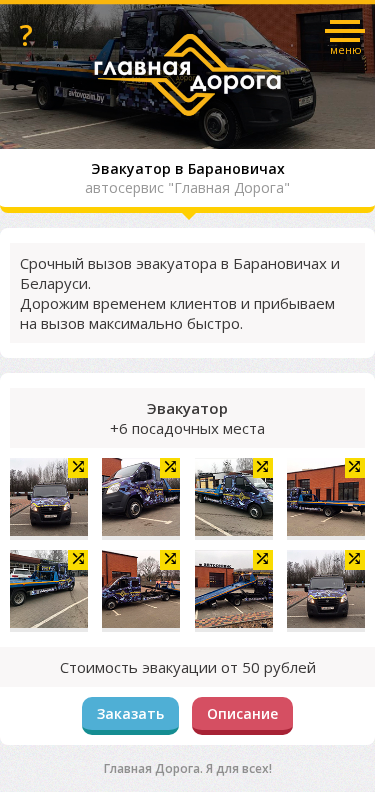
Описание (242, 713)
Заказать (130, 713)
